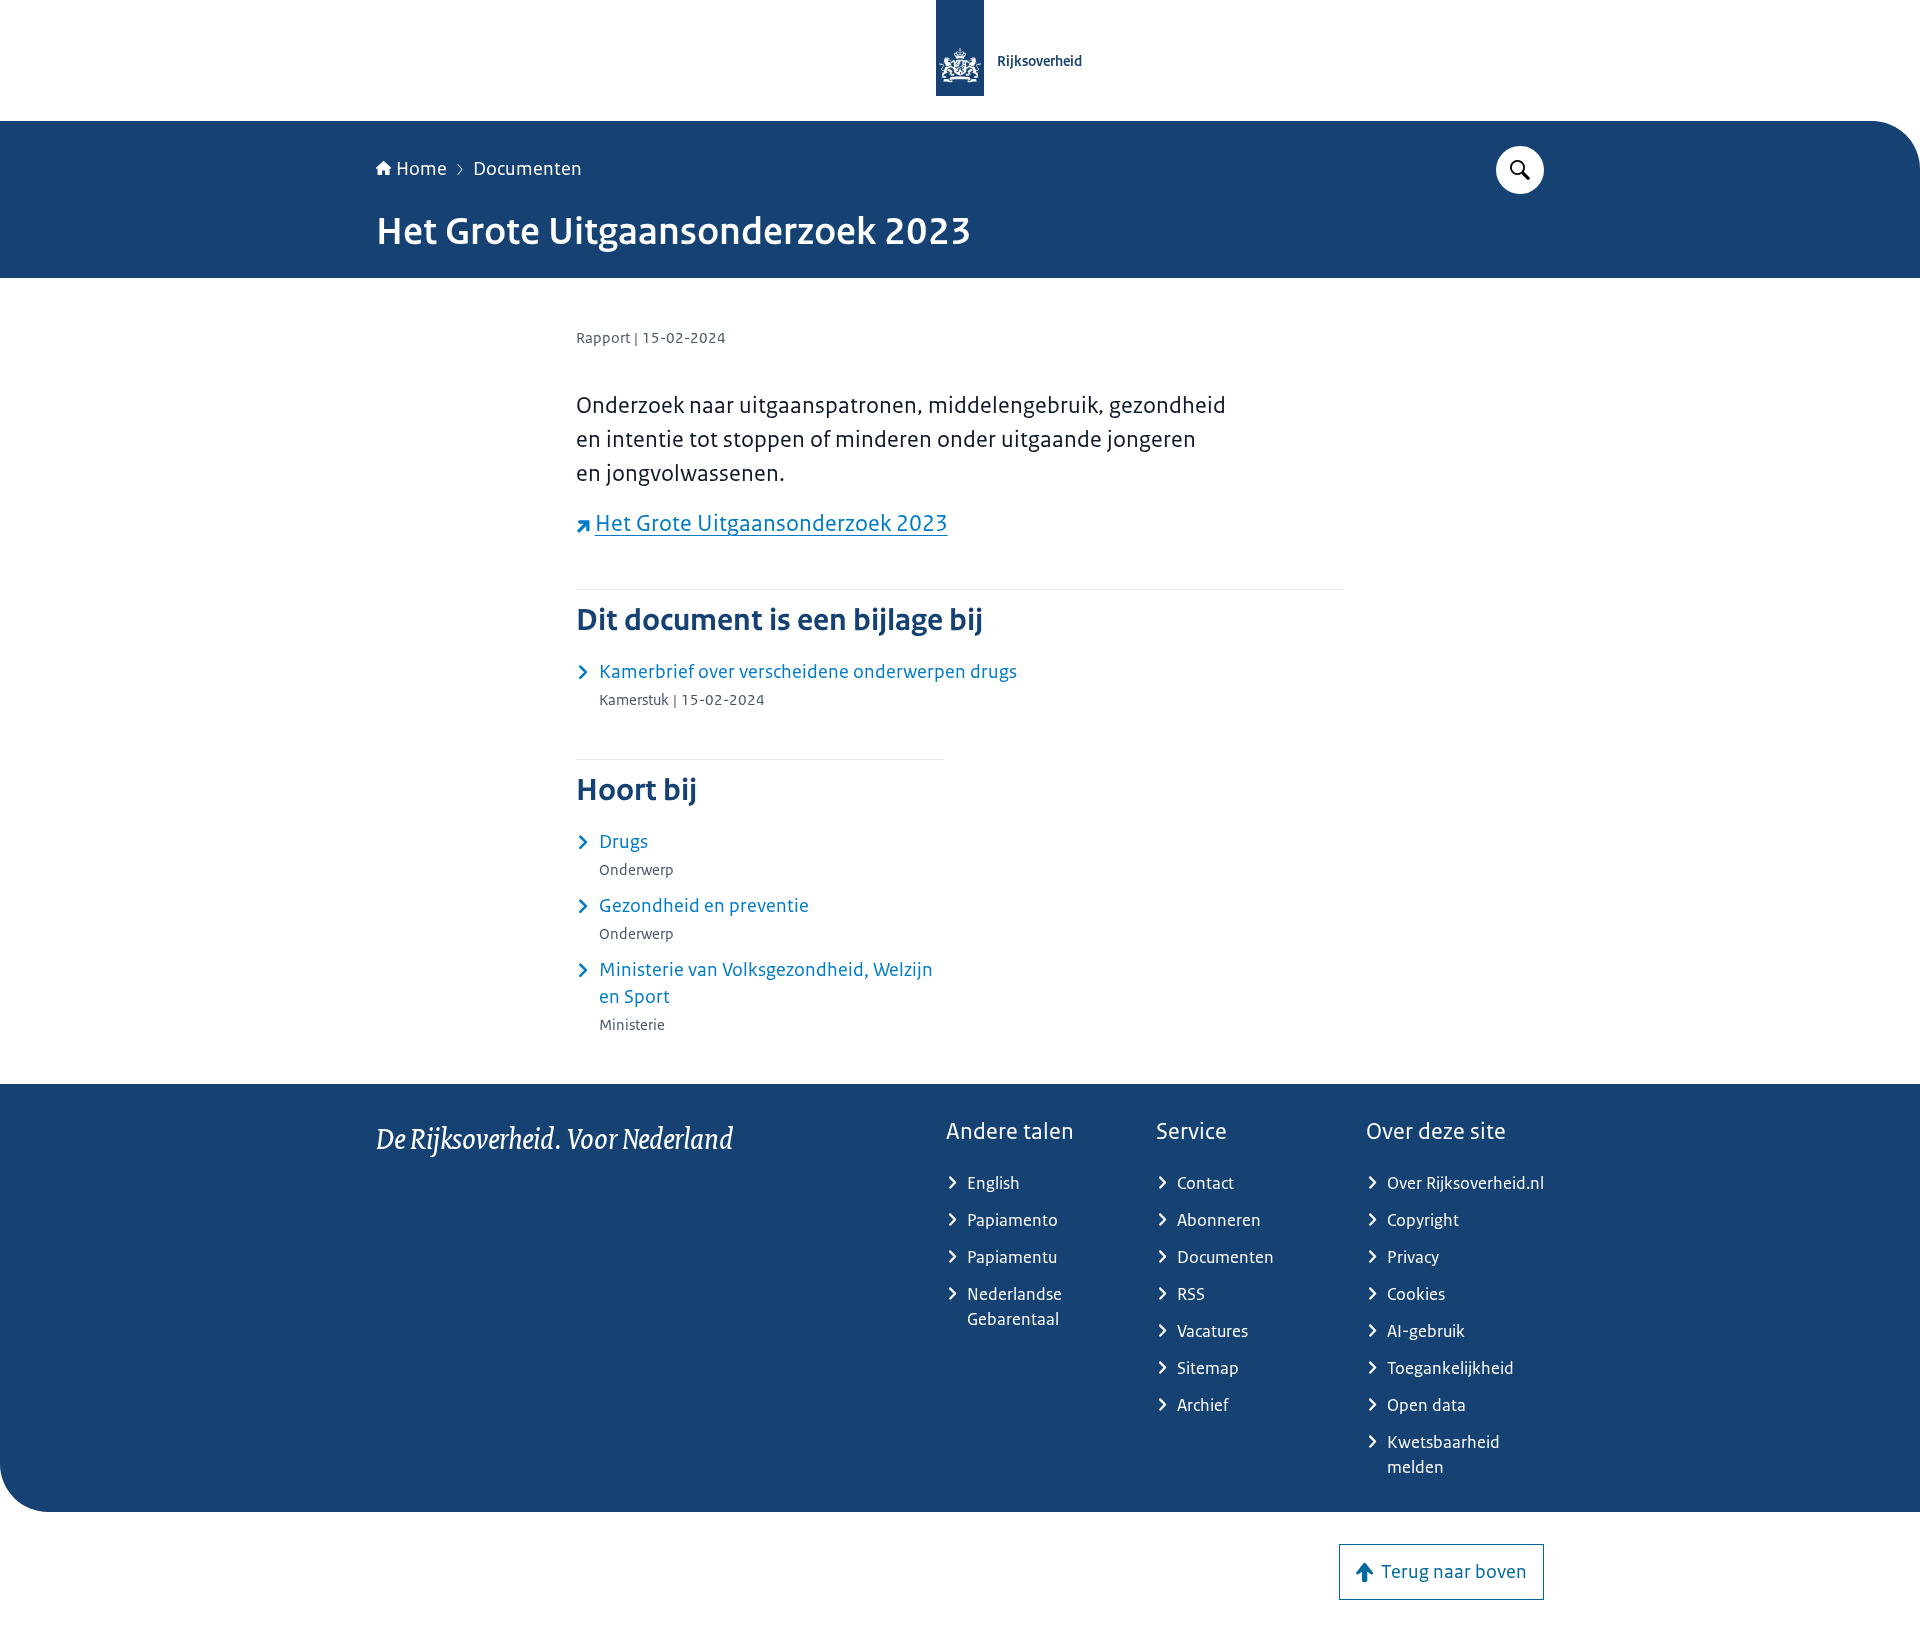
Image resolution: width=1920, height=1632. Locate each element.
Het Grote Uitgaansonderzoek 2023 (771, 523)
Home (421, 169)
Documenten (527, 169)
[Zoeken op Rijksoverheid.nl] (1520, 170)
